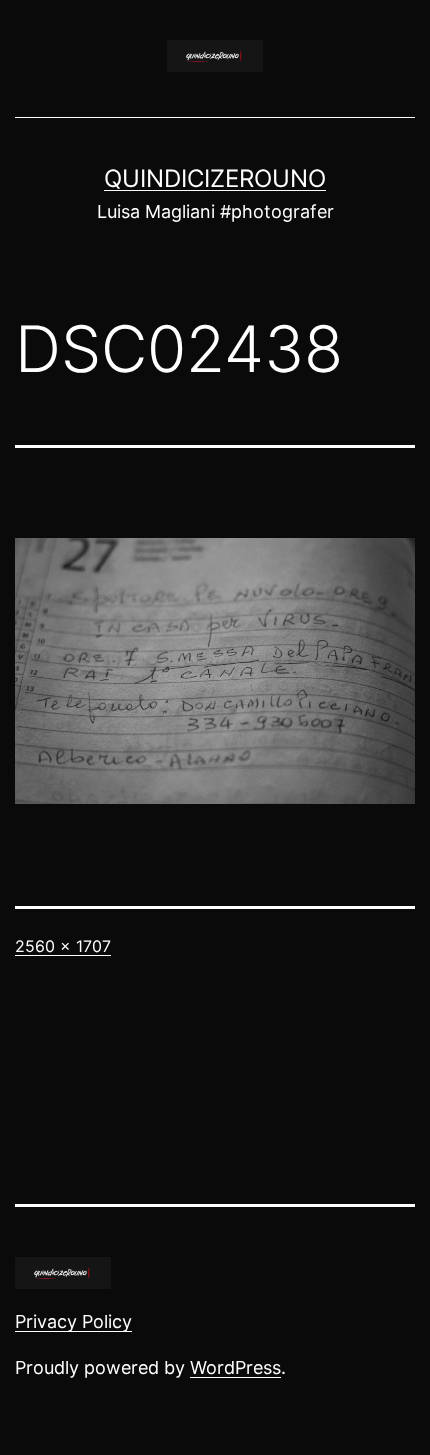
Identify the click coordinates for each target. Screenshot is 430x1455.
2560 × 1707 (63, 946)
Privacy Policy (73, 1321)
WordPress (235, 1367)
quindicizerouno (215, 178)
